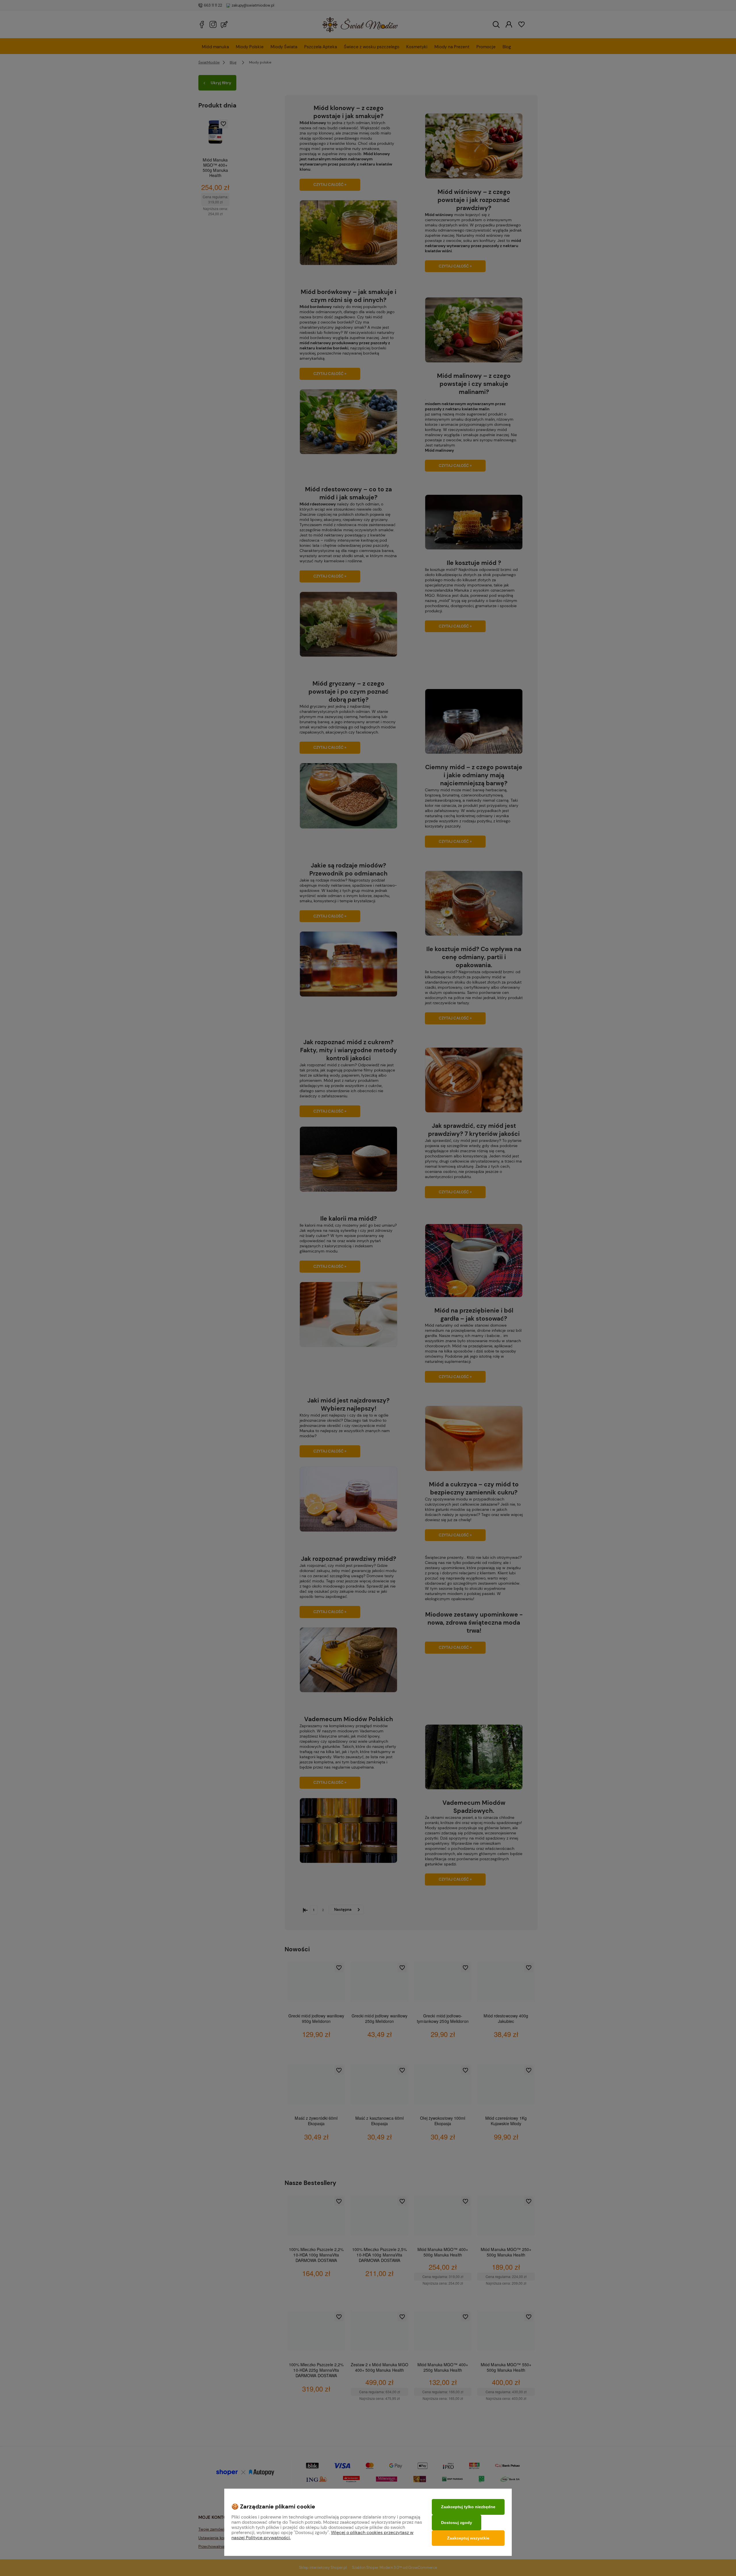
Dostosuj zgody (457, 2523)
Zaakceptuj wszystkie (468, 2538)
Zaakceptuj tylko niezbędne (468, 2507)
